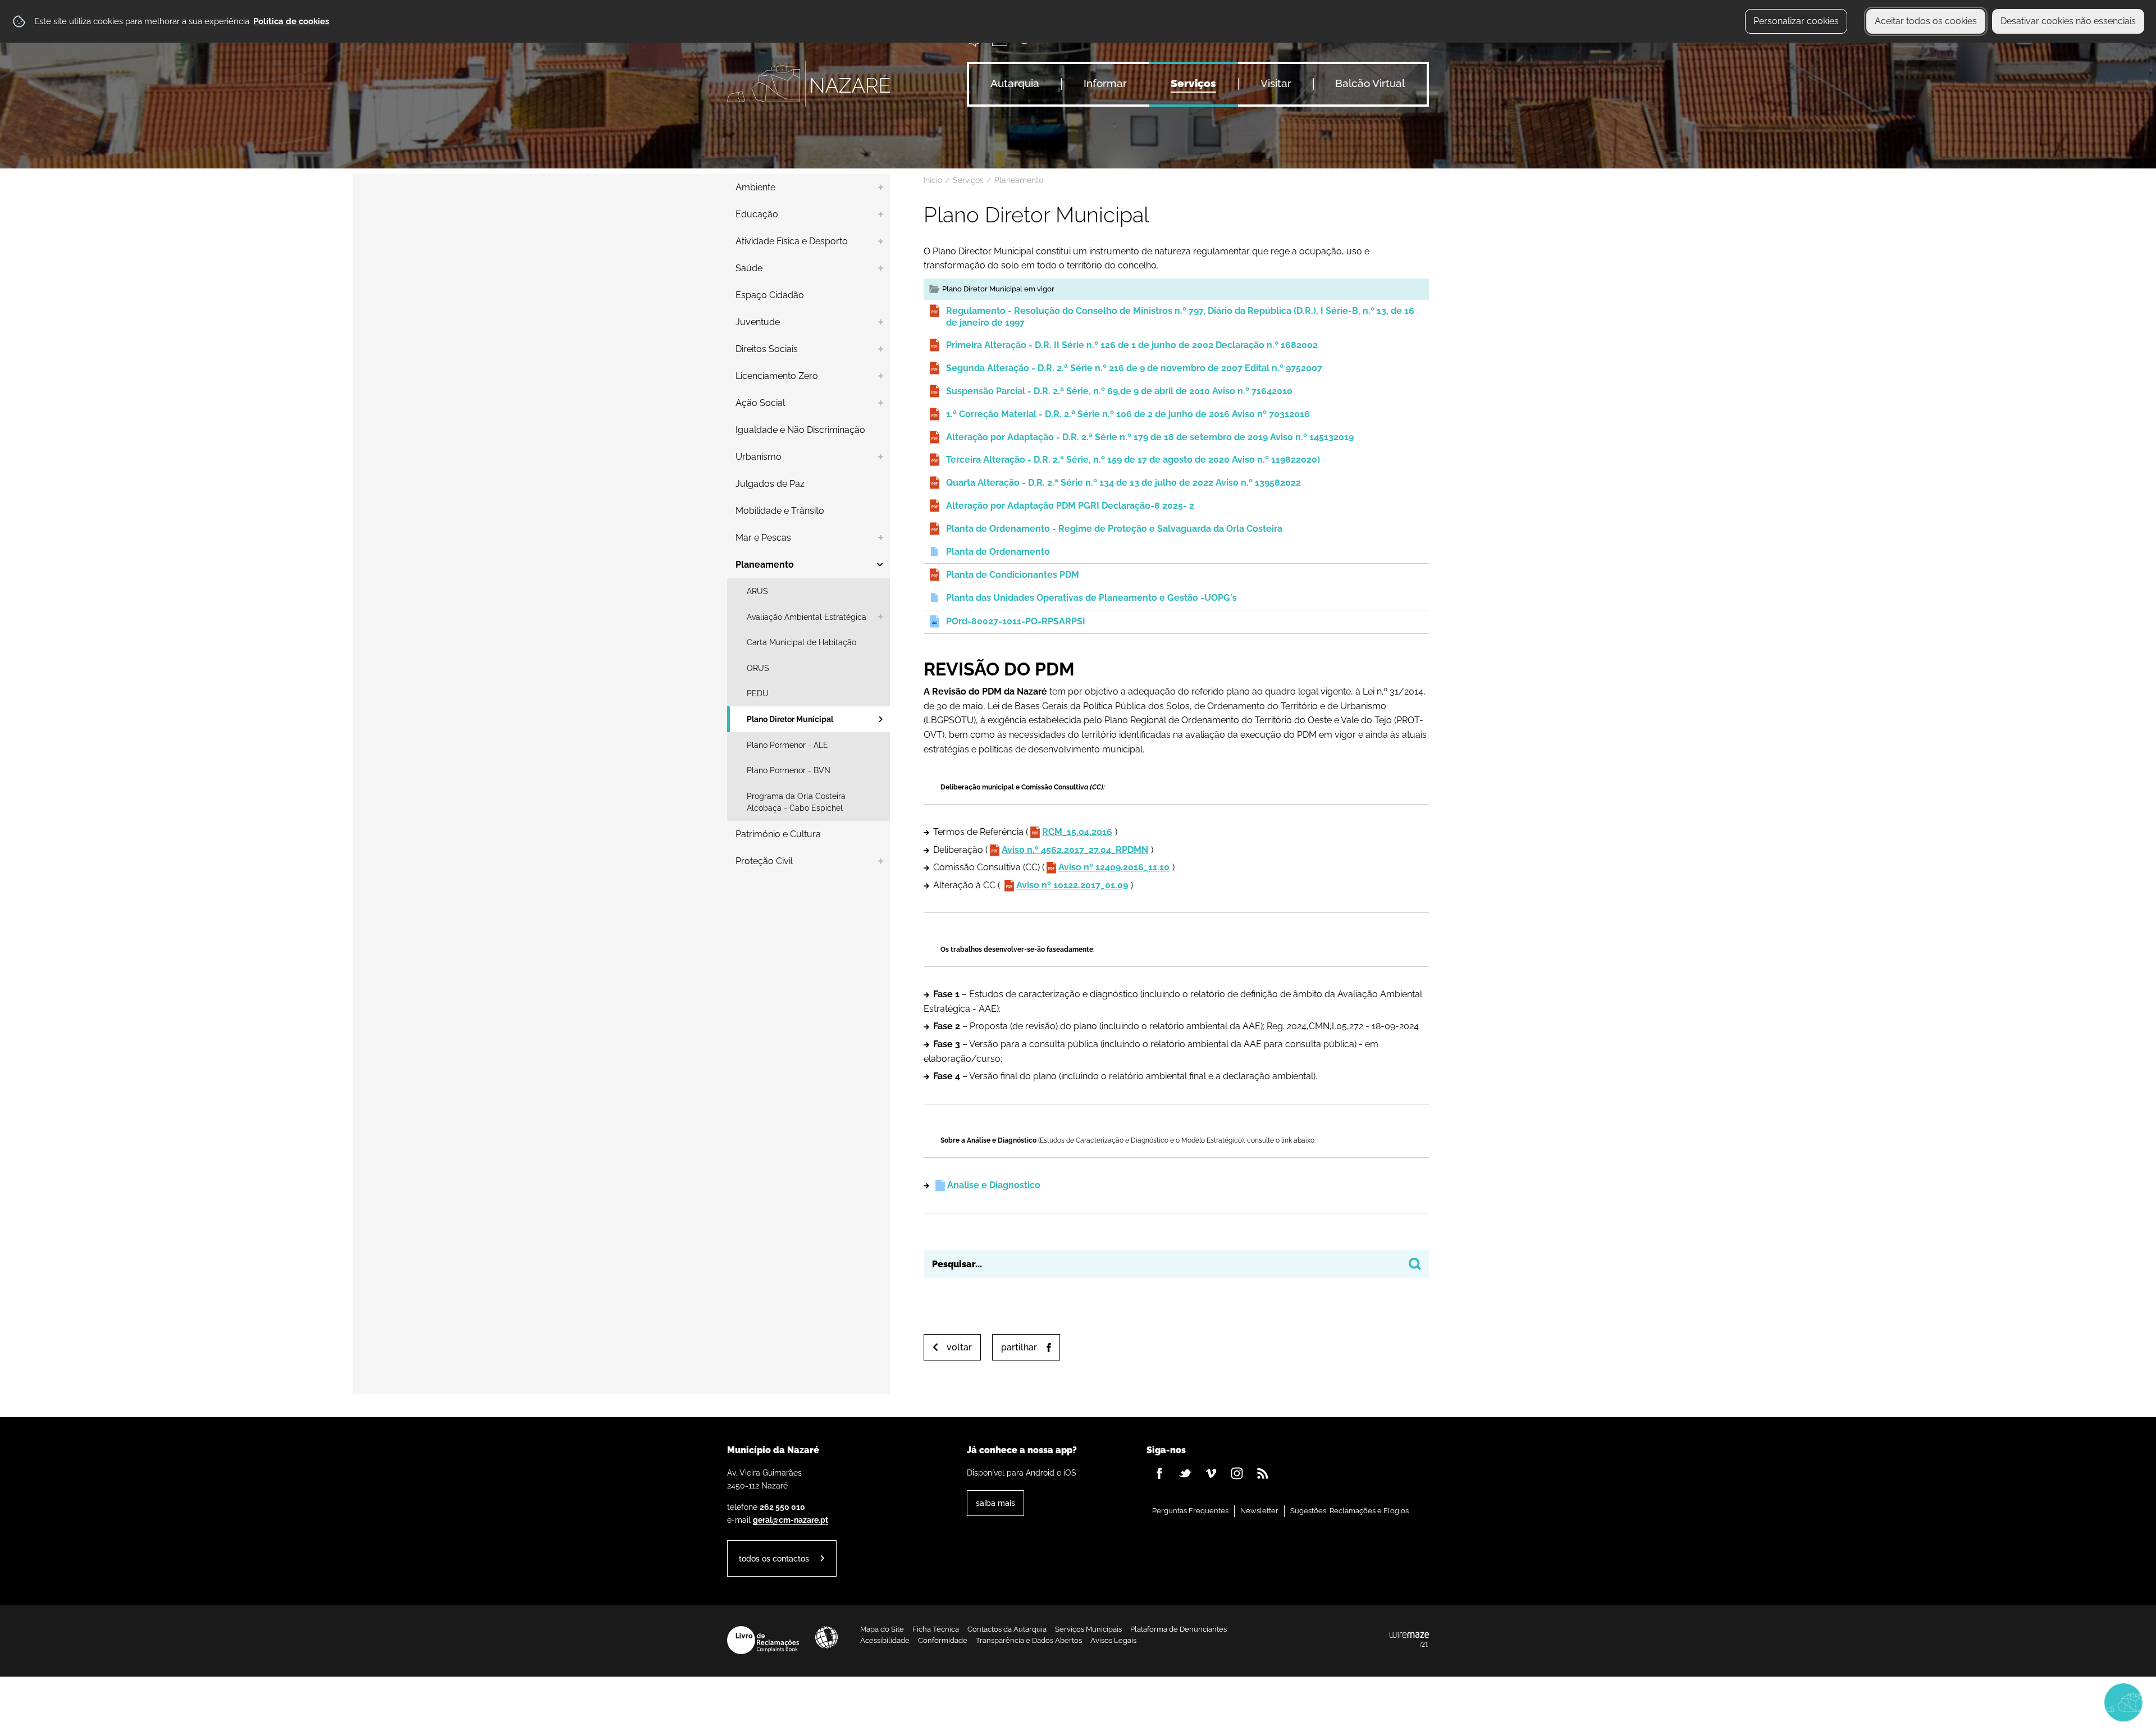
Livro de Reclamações (763, 1640)
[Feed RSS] (1263, 1473)
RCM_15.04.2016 (1077, 832)
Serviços (968, 180)
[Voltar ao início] (808, 84)
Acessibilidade (826, 1637)
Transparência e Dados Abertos (1029, 1640)
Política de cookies (291, 21)
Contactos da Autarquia (1007, 1629)
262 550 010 (782, 1507)
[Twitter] (1185, 1473)
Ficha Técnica (936, 1629)
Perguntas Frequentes (1190, 1511)
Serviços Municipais (1088, 1629)
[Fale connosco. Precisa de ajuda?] (2025, 1702)
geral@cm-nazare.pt (791, 1520)
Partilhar (1019, 1347)
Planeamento (1019, 180)
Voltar (959, 1347)
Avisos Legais (1113, 1640)
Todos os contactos (774, 1558)
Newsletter (1259, 1511)
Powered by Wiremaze (1409, 1640)
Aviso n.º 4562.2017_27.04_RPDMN (1075, 850)
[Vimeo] (1211, 1473)
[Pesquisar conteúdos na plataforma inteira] (1415, 1264)
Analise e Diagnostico (994, 1185)
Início (933, 180)
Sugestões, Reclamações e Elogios (1349, 1511)
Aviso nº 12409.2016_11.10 (1114, 867)
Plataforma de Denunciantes (1179, 1629)
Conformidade (943, 1640)
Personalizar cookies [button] (1796, 21)
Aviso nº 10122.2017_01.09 (1072, 885)
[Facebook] (1159, 1473)
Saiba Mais (995, 1503)
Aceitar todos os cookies (1926, 21)
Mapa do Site (882, 1629)
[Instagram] (1237, 1473)
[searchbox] (1176, 1264)
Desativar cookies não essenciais (2068, 21)
